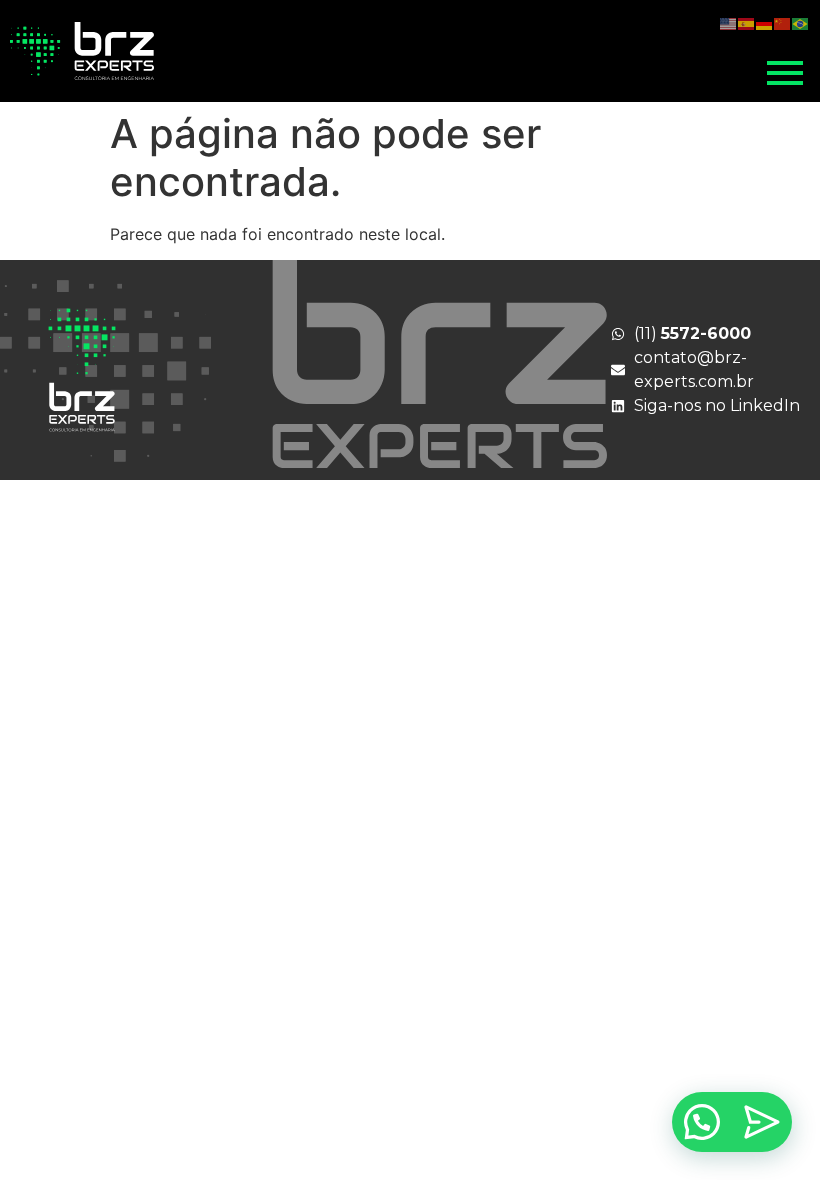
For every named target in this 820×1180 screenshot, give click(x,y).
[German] (765, 22)
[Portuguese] (801, 22)
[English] (729, 22)
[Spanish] (747, 22)
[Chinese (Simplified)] (783, 22)
